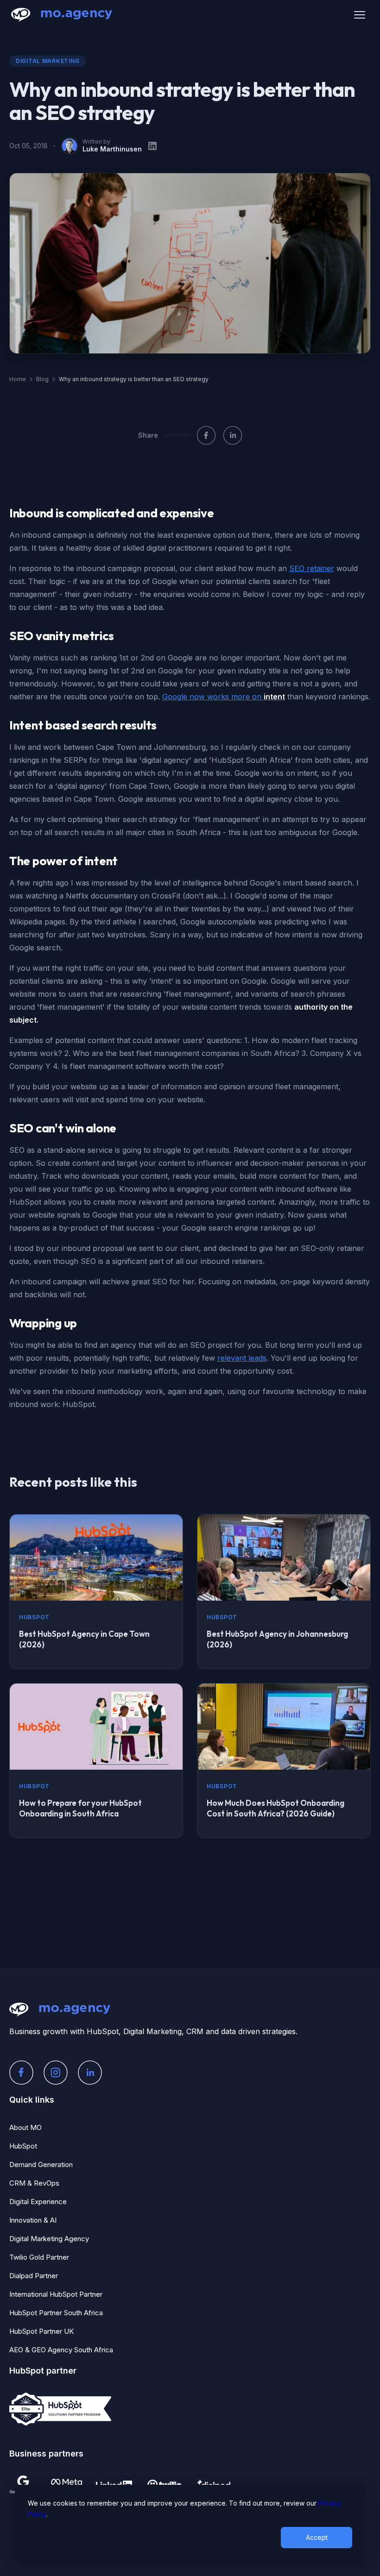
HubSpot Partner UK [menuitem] (41, 2331)
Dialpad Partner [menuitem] (34, 2276)
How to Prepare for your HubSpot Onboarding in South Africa (80, 1808)
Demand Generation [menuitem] (41, 2164)
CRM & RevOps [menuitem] (34, 2183)
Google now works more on (224, 697)
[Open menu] (360, 15)
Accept (317, 2537)
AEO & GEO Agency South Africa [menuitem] (61, 2350)
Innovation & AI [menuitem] (33, 2220)
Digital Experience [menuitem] (38, 2202)
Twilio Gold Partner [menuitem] (39, 2257)
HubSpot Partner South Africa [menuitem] (56, 2313)
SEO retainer (312, 568)
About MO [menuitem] (25, 2127)
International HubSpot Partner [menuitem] (56, 2294)
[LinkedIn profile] (152, 146)
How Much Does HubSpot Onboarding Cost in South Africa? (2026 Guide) (275, 1808)
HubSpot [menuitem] (23, 2146)
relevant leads (242, 1358)
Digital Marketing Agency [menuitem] (49, 2239)
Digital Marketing (47, 61)
